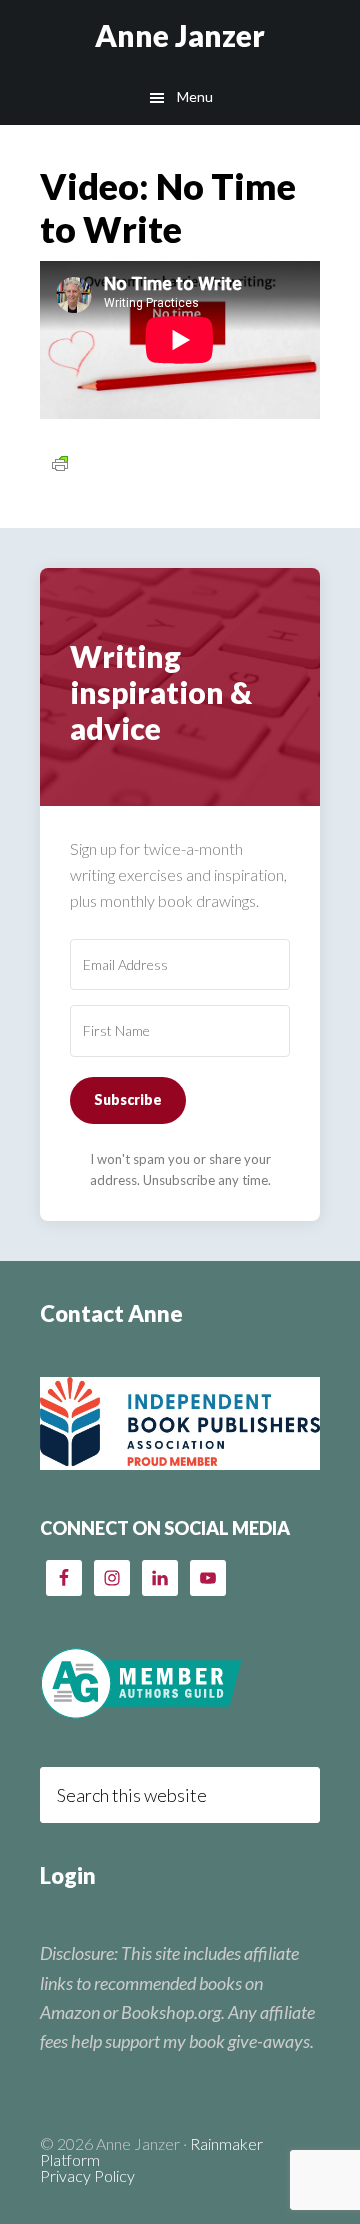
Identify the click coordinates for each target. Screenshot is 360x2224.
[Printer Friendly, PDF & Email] (60, 462)
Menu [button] (195, 96)
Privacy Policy (87, 2175)
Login (68, 1875)
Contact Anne (111, 1313)
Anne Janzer (180, 35)
